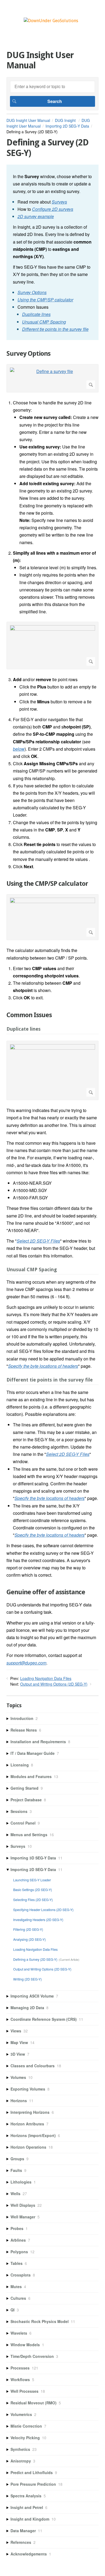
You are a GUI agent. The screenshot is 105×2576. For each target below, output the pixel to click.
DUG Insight (66, 120)
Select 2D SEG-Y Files (38, 1241)
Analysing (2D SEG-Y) (29, 1939)
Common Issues (29, 1015)
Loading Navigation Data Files (46, 1678)
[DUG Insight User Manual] (51, 21)
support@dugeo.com (26, 1663)
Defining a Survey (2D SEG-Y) (35, 1959)
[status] (52, 252)
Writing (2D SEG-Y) (27, 1979)
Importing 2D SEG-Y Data (67, 126)
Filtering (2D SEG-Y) (28, 1929)
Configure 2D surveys (53, 209)
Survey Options (32, 292)
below (19, 749)
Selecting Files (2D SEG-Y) (33, 1900)
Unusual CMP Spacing (44, 322)
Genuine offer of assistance (46, 1592)
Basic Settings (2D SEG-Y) (33, 1890)
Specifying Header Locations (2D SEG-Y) (43, 1910)
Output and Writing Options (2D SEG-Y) (54, 1684)
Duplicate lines (36, 314)
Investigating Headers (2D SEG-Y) (38, 1920)
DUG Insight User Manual (28, 120)
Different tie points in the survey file (55, 329)
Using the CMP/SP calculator (45, 300)
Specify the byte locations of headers (43, 1366)
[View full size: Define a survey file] (52, 378)
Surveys (59, 202)
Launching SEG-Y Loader (32, 1880)
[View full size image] (52, 645)
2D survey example (36, 216)
